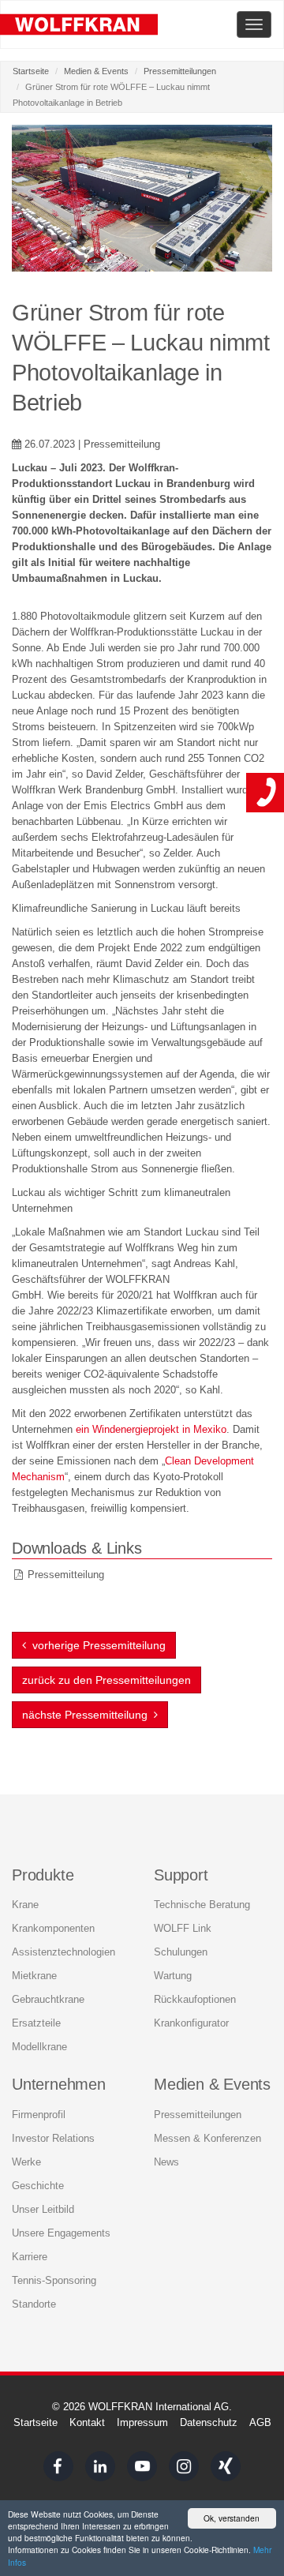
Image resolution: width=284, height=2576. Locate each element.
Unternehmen (59, 2084)
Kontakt (87, 2422)
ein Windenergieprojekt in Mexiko (151, 1429)
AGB (260, 2422)
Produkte (43, 1875)
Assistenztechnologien (64, 1952)
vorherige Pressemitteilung (96, 1645)
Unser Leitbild (43, 2209)
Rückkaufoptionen (195, 1999)
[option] (142, 198)
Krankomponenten (53, 1928)
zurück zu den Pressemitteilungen (106, 1680)
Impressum (142, 2422)
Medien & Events (96, 71)
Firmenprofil (39, 2115)
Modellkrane (39, 2047)
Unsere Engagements (61, 2233)
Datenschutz (209, 2422)
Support (181, 1875)
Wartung (173, 1976)
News (166, 2162)
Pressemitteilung (66, 1575)
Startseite (31, 71)
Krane (25, 1905)
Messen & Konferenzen (207, 2138)
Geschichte (38, 2186)
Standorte (34, 2304)
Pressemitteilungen (180, 71)
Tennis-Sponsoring (54, 2280)
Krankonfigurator (191, 2023)
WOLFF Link (183, 1928)
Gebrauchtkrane (48, 1999)
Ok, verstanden (232, 2518)
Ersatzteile (36, 2023)
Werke (26, 2162)
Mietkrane (34, 1976)
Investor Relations (53, 2138)
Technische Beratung (202, 1905)
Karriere (30, 2257)
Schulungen (181, 1952)
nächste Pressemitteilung (88, 1715)
